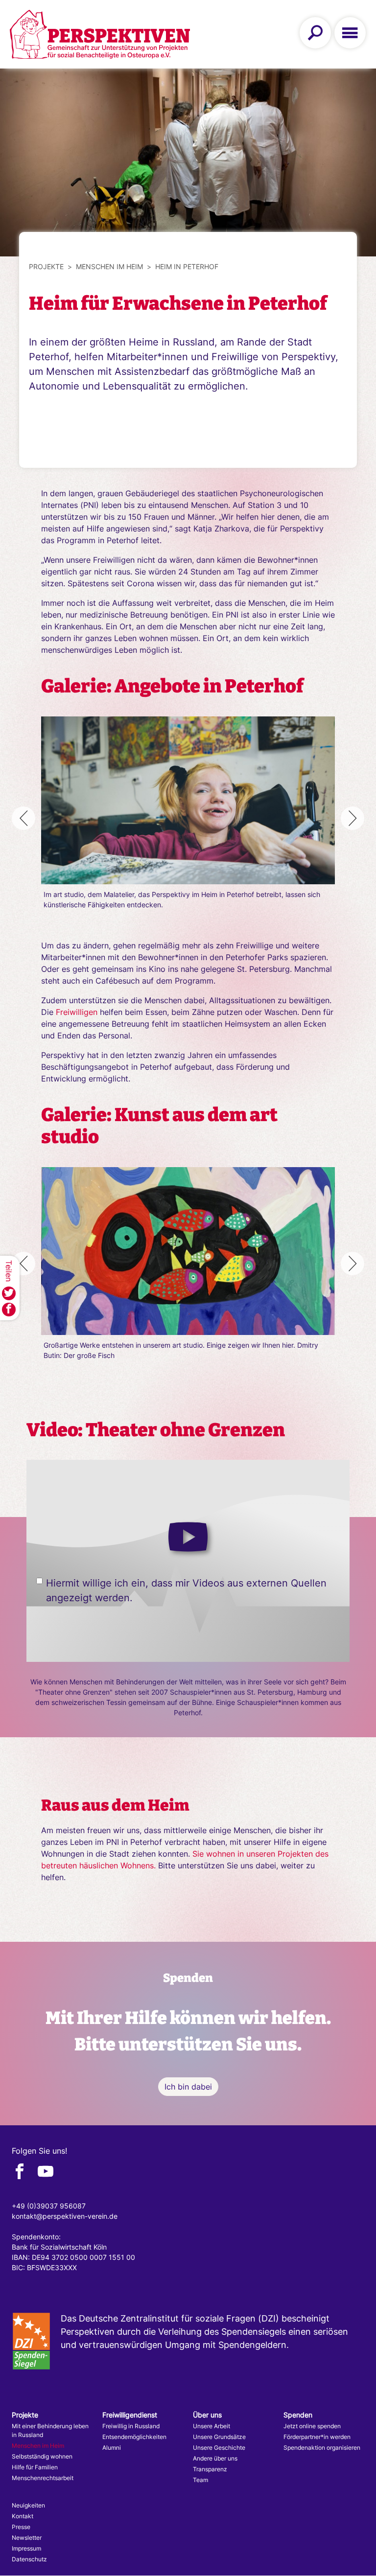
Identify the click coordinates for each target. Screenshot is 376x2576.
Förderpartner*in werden (317, 2437)
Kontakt (23, 2516)
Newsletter (27, 2538)
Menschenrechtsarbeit (43, 2478)
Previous (23, 818)
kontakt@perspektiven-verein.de (65, 2216)
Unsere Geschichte (219, 2448)
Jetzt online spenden (312, 2426)
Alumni (112, 2448)
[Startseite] (100, 34)
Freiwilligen (77, 1012)
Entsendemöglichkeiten (134, 2437)
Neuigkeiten (28, 2505)
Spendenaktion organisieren (322, 2448)
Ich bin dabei (188, 2087)
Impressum (26, 2548)
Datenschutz (29, 2559)
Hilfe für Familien (35, 2467)
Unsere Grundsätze (219, 2437)
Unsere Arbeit (211, 2426)
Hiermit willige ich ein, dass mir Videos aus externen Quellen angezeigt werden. (186, 1590)
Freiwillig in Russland (131, 2426)
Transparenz (210, 2469)
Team (200, 2480)
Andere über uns (215, 2458)
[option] (188, 813)
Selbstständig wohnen (42, 2456)
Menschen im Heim (109, 266)
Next (352, 818)
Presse (21, 2527)
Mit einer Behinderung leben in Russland (50, 2430)
